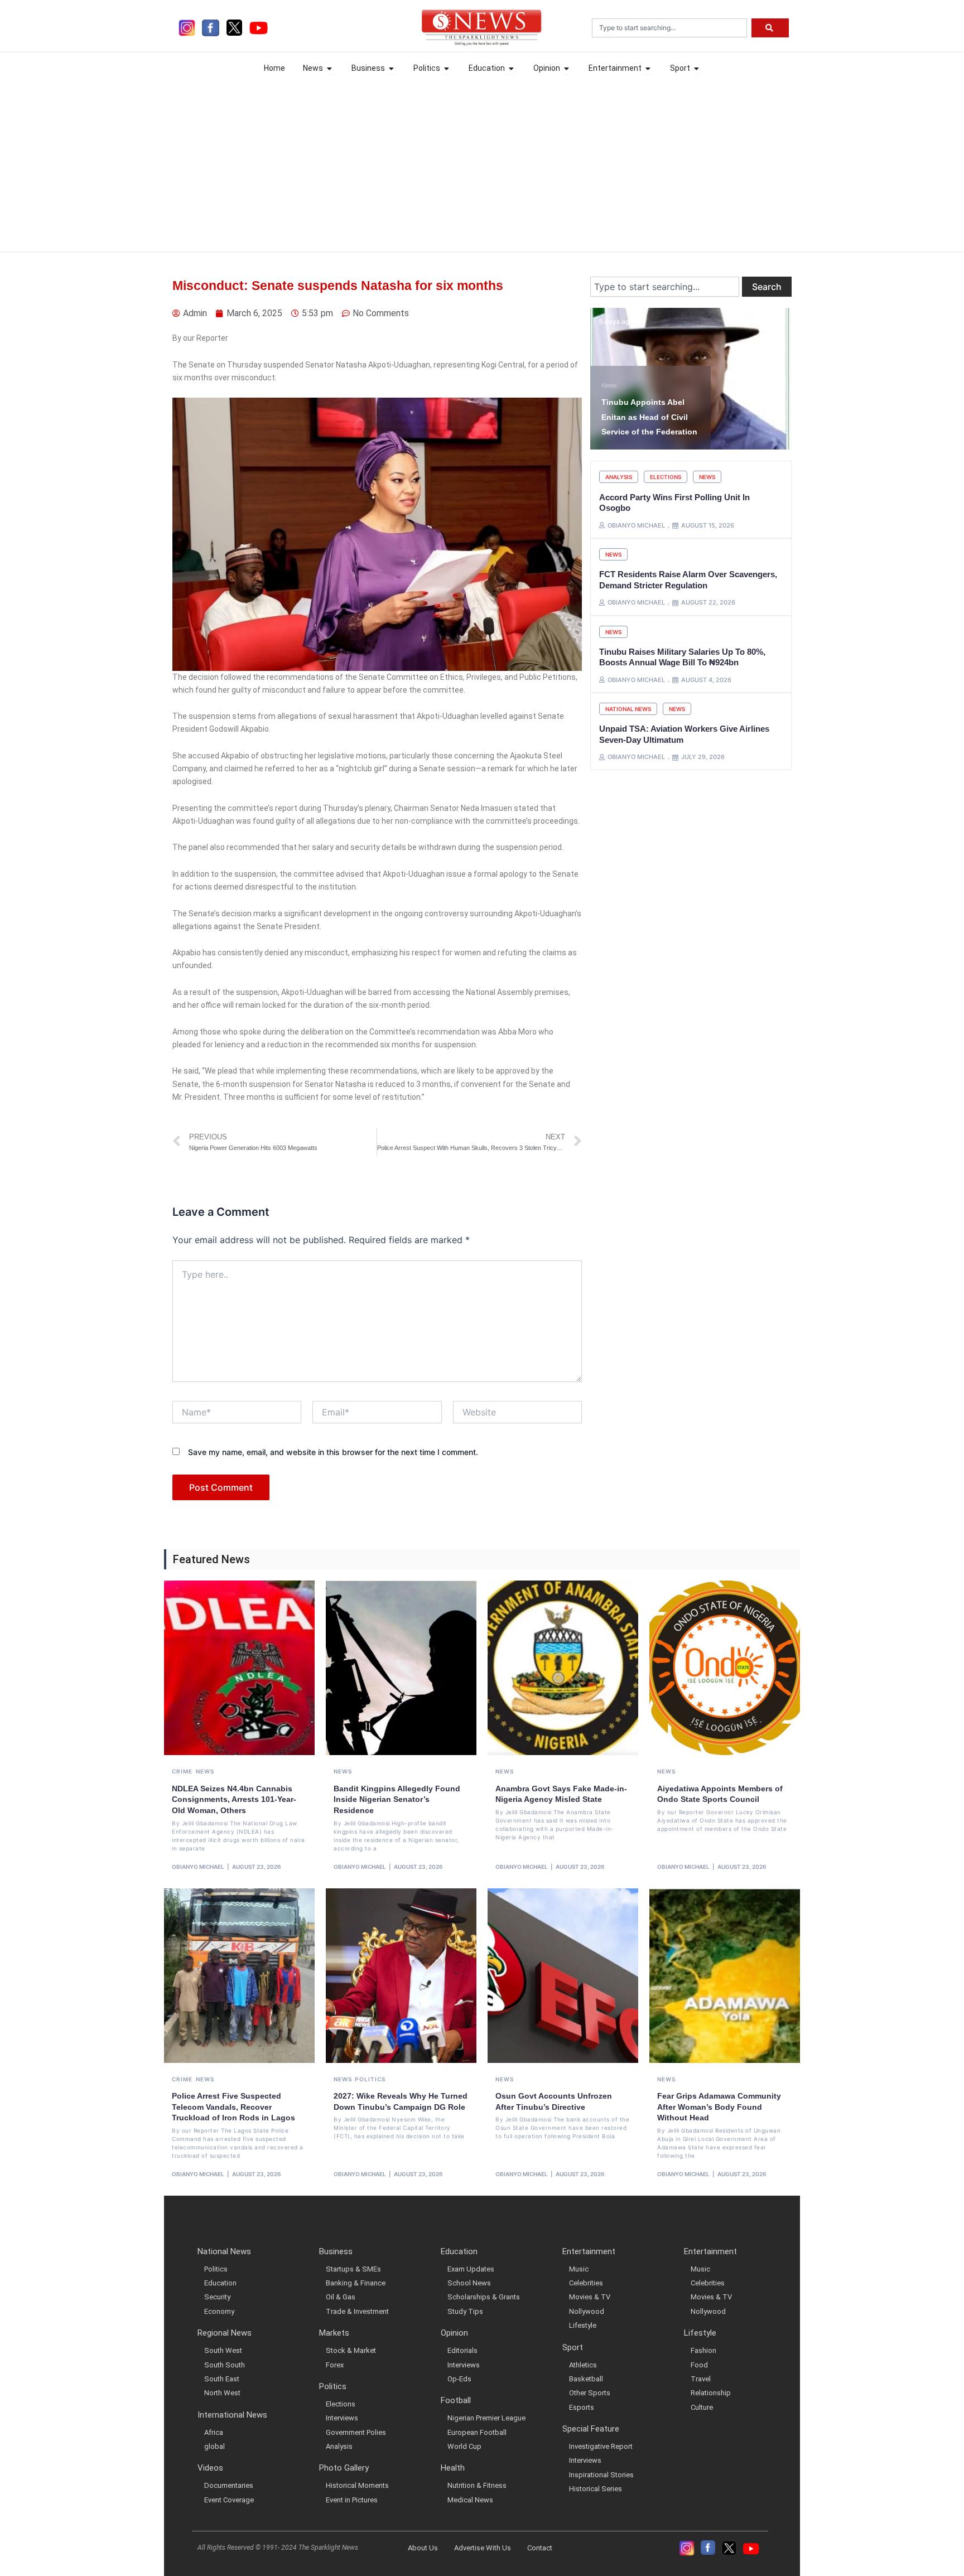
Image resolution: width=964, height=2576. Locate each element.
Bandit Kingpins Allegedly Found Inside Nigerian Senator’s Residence (397, 1799)
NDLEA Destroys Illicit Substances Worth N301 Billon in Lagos (647, 417)
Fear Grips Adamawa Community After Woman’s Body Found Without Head (719, 2107)
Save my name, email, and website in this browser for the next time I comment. (333, 1452)
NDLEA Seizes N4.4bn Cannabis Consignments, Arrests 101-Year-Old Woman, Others (234, 1799)
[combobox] (669, 28)
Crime (182, 1771)
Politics (370, 2079)
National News (628, 709)
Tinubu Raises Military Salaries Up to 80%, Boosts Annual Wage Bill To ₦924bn (682, 657)
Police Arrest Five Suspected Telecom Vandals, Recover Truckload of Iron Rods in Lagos (233, 2107)
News (707, 477)
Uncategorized (621, 385)
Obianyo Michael (198, 1867)
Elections (666, 477)
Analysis (619, 477)
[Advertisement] (482, 162)
